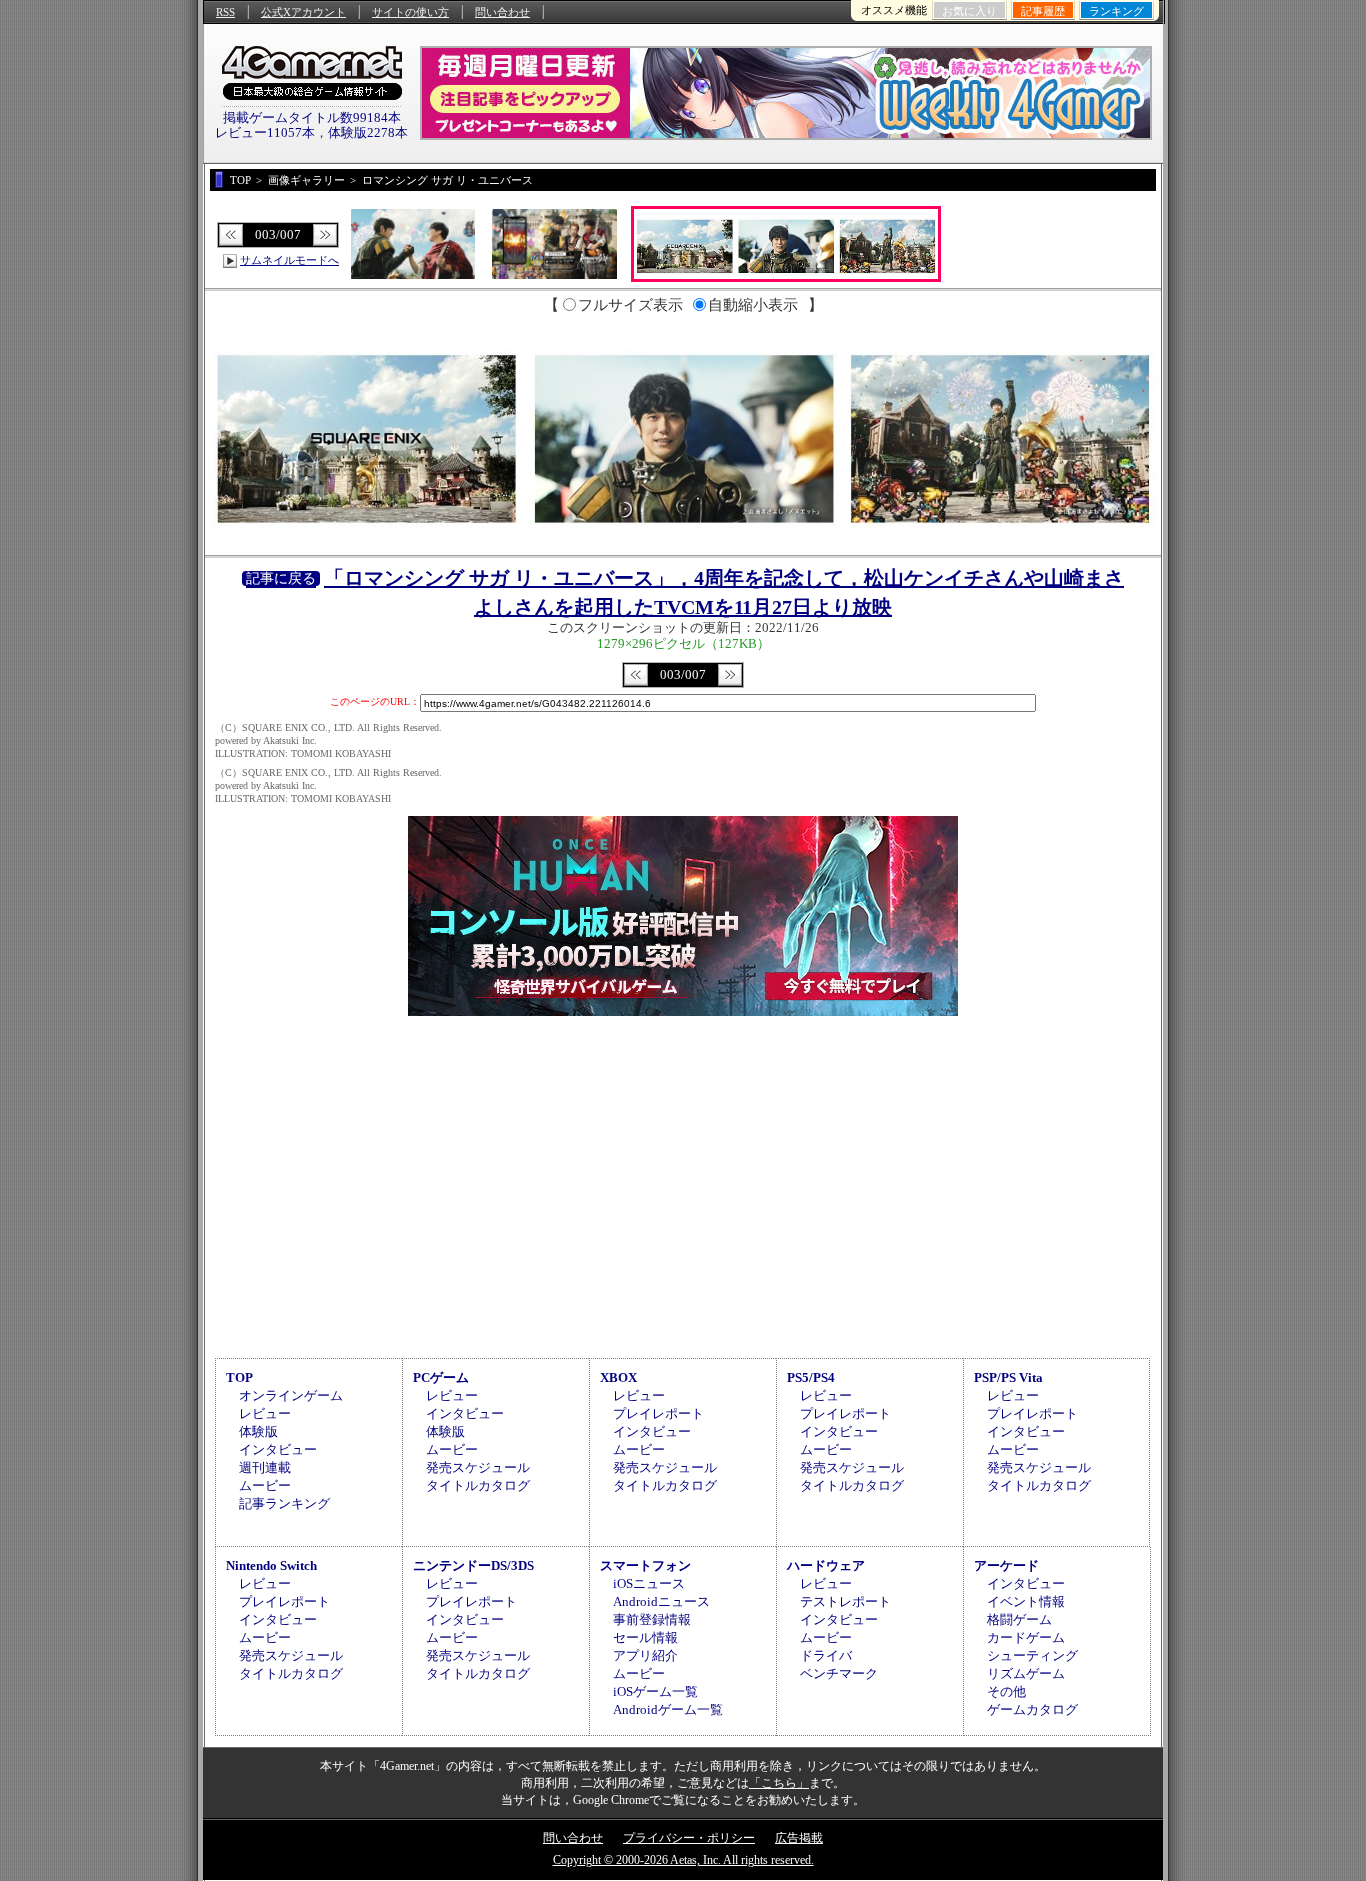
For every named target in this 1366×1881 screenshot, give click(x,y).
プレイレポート (658, 1413)
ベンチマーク (839, 1673)
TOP (239, 1377)
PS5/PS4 (811, 1377)
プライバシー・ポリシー (689, 1838)
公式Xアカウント (303, 12)
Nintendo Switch (271, 1565)
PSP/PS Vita (1008, 1377)
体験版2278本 (368, 132)
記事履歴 (1043, 11)
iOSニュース (649, 1583)
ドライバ (826, 1655)
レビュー (265, 1413)
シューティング (1032, 1655)
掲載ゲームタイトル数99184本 (312, 117)
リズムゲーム (1026, 1673)
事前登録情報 (652, 1619)
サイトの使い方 (410, 12)
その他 (1006, 1691)
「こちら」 (779, 1783)
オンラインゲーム (291, 1395)
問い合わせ (502, 12)
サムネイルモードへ (289, 260)
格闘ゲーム (1019, 1619)
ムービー (265, 1485)
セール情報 (645, 1637)
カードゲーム (1026, 1637)
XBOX (618, 1377)
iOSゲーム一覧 (655, 1691)
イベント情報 (1026, 1601)
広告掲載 (799, 1838)
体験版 (258, 1431)
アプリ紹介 (645, 1655)
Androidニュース (661, 1601)
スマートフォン (645, 1565)
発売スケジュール (478, 1467)
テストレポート (845, 1601)
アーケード (1006, 1565)
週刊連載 (265, 1467)
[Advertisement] (683, 1184)
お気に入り (969, 11)
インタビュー (278, 1449)
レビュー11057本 (265, 132)
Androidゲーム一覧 (668, 1709)
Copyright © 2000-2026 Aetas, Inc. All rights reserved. (683, 1860)
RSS (225, 12)
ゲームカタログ (1032, 1709)
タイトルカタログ (478, 1485)
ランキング (1116, 11)
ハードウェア (826, 1565)
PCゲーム (441, 1377)
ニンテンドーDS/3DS (473, 1565)
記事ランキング (284, 1503)
